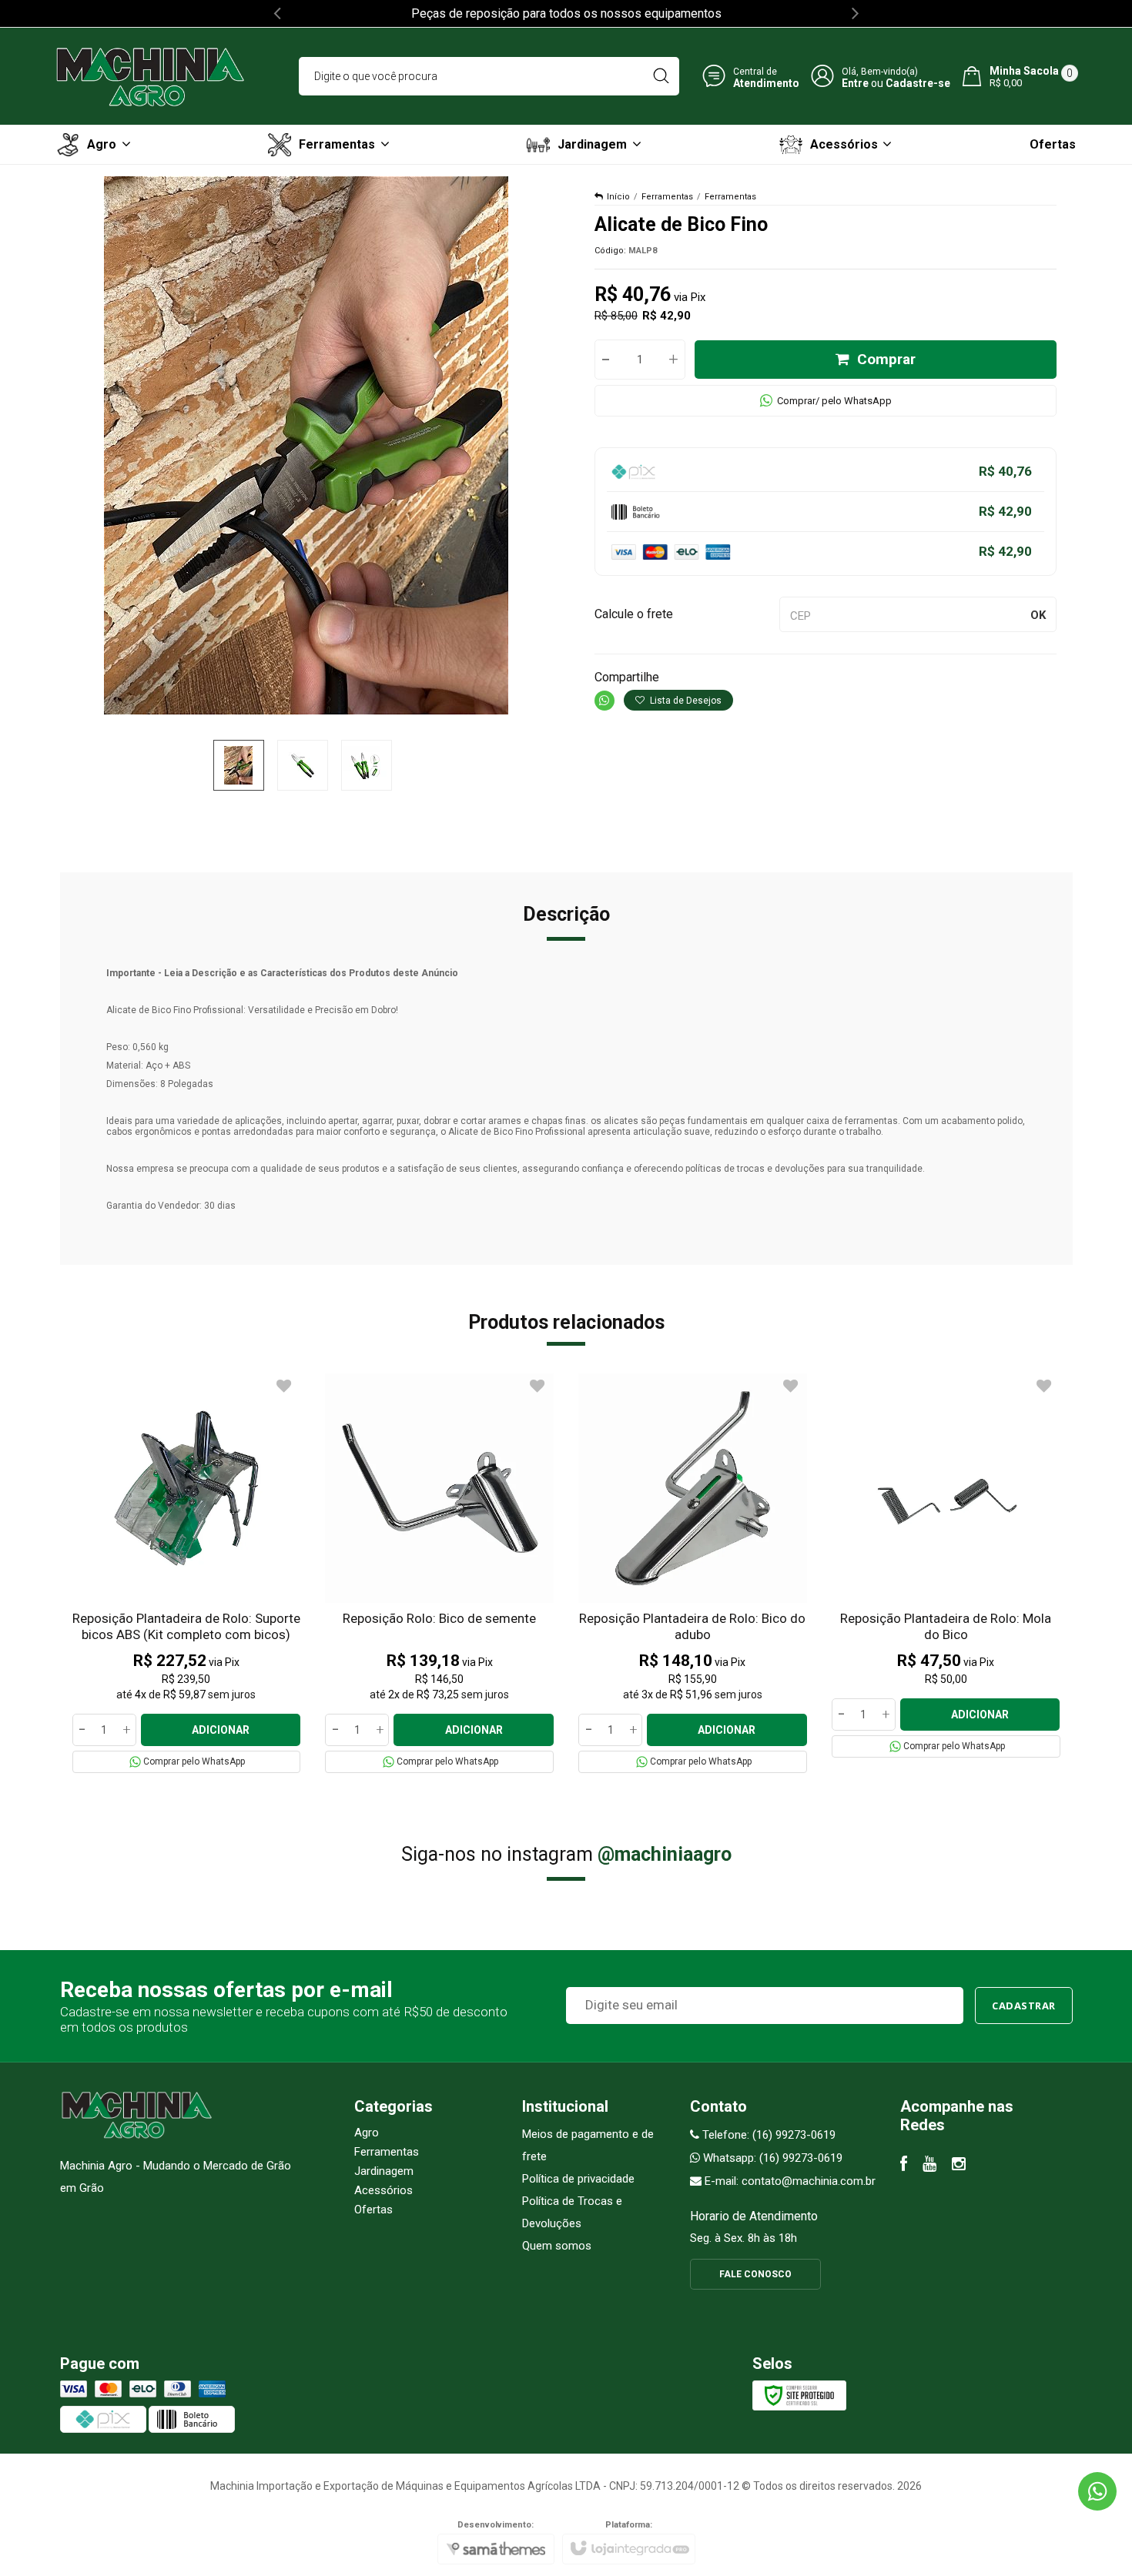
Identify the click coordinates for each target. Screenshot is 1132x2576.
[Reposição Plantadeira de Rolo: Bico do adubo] (693, 1573)
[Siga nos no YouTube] (929, 2166)
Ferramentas (667, 197)
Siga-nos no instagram (566, 1854)
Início (618, 197)
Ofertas (373, 2210)
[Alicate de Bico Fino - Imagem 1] (239, 765)
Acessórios (383, 2190)
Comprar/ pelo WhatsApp (834, 401)
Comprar (886, 359)
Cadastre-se (918, 82)
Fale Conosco (755, 2274)
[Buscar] (661, 76)
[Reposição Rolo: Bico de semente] (439, 1573)
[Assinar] (1024, 2006)
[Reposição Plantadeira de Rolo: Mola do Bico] (946, 1566)
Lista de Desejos (685, 701)
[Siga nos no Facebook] (904, 2166)
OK (1038, 615)
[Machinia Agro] (150, 76)
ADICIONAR (221, 1730)
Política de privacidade (578, 2179)
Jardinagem (384, 2171)
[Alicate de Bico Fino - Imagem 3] (367, 765)
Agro (367, 2133)
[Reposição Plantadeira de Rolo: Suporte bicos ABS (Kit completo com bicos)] (187, 1573)
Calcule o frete (634, 614)
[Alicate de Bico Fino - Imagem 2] (303, 765)
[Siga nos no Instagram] (959, 2166)
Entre (855, 82)
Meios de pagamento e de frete (588, 2145)
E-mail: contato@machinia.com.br (789, 2181)
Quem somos (557, 2246)
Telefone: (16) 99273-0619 (767, 2135)
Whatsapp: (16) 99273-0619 (771, 2158)
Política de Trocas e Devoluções (572, 2212)
